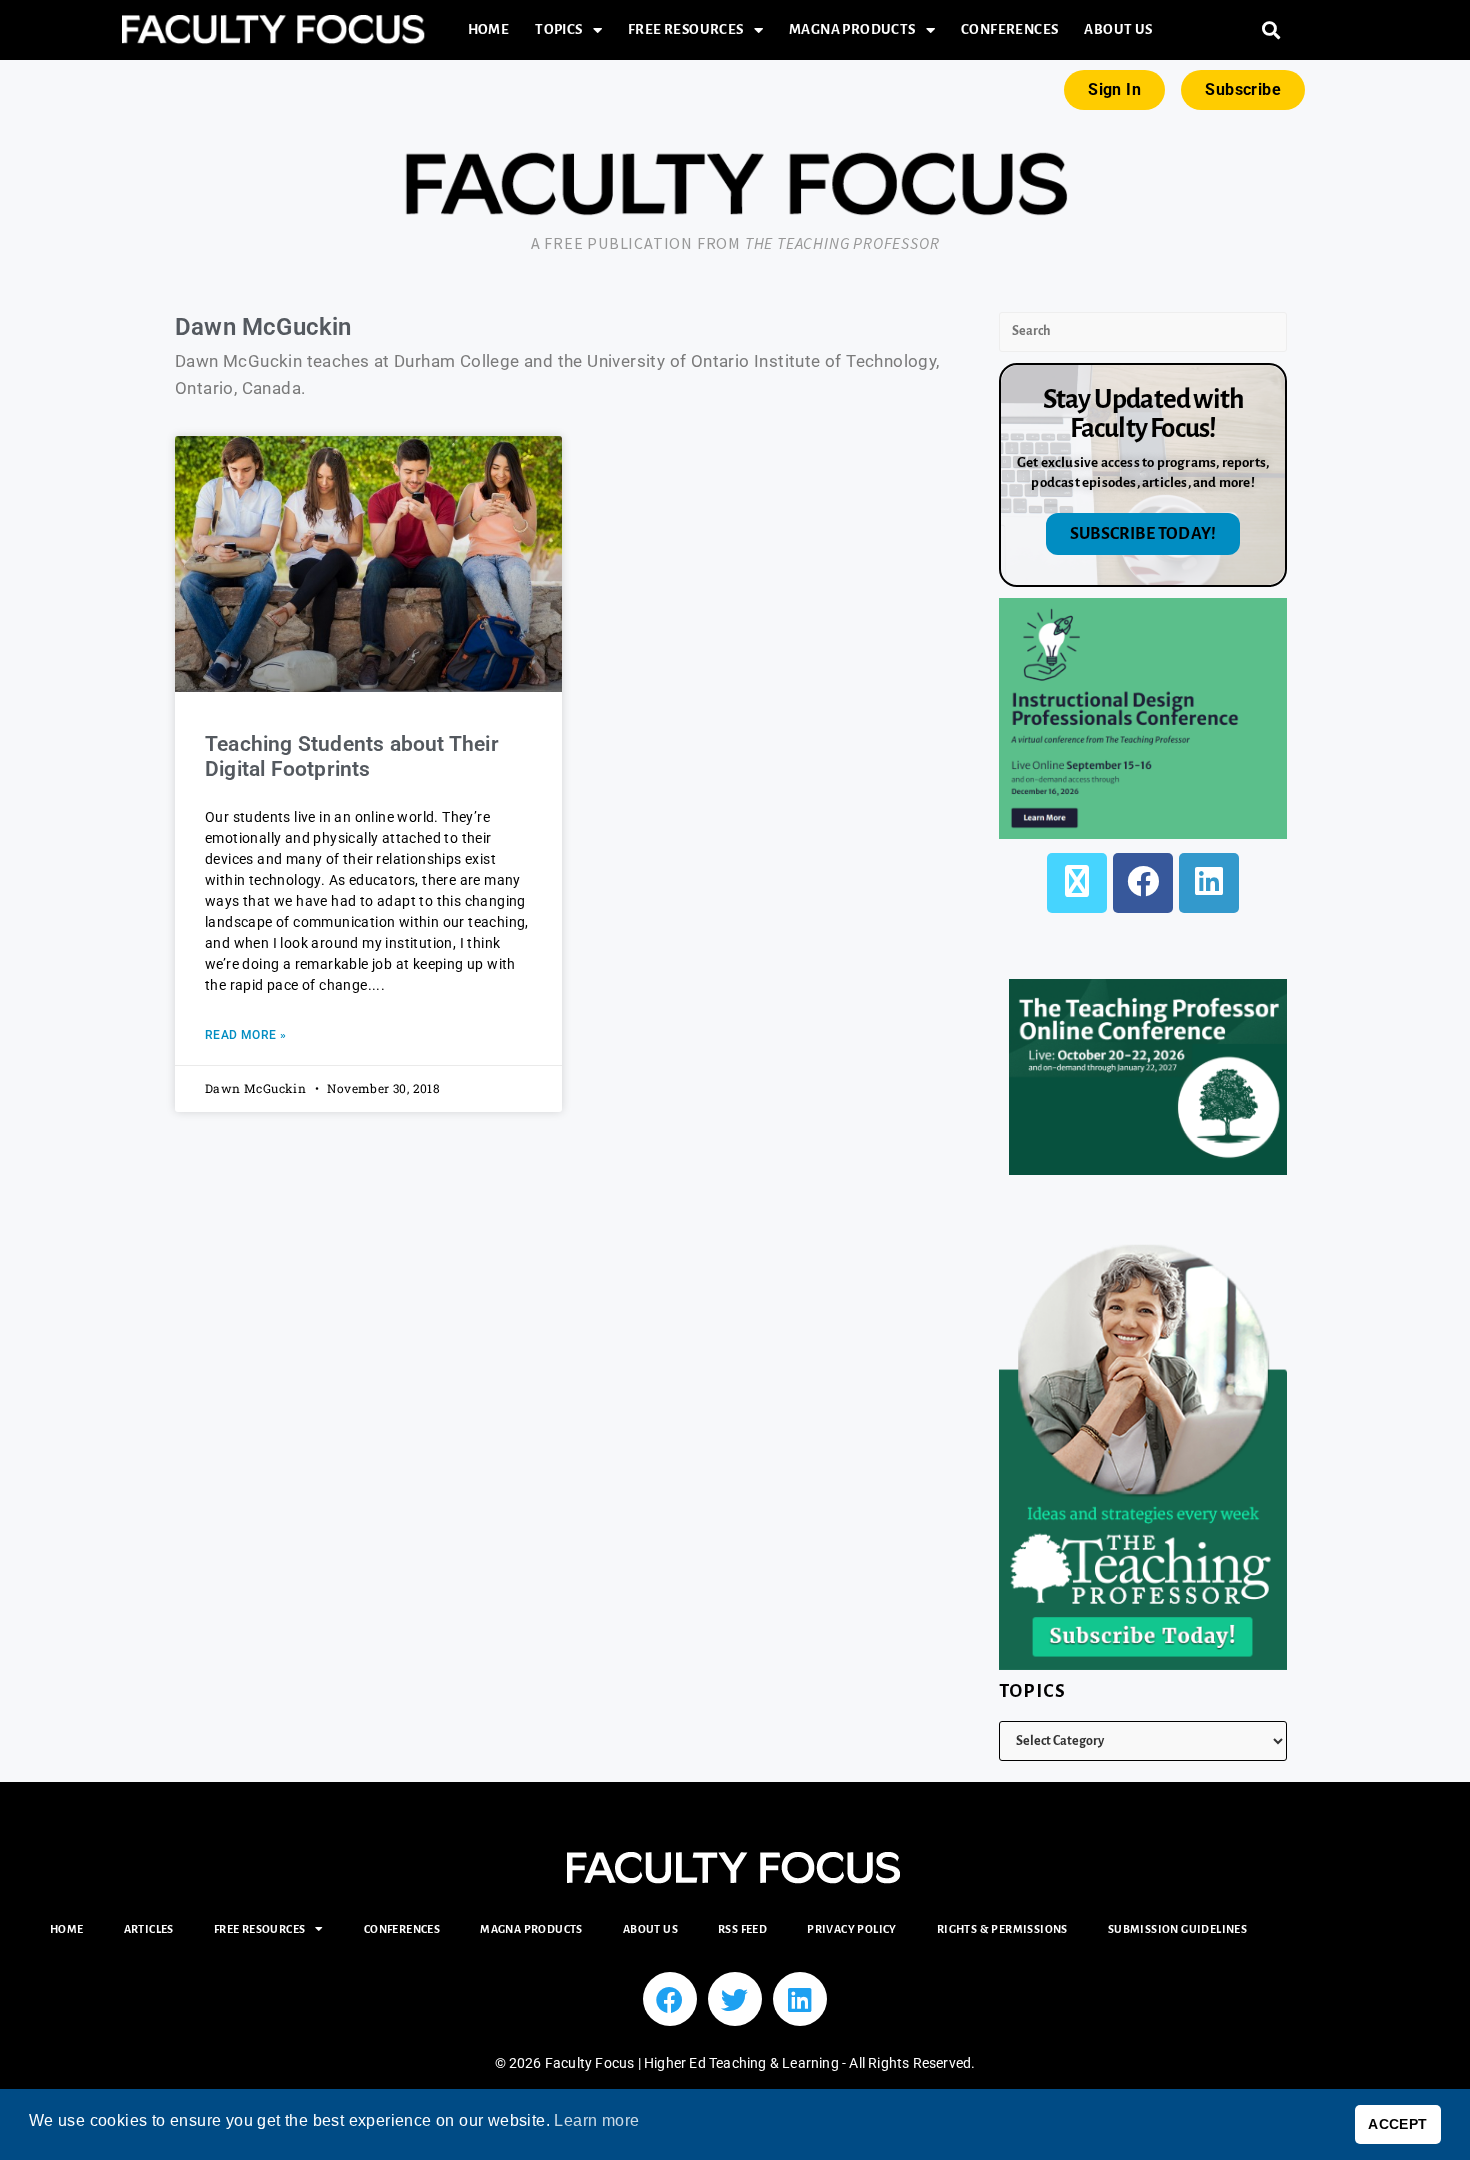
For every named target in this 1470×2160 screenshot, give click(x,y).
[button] (1271, 30)
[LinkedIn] (1209, 883)
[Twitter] (735, 1999)
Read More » (245, 1035)
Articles (149, 1929)
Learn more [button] (596, 2120)
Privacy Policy (852, 1929)
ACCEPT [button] (1397, 2124)
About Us (1118, 29)
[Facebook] (1143, 883)
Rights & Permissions (1002, 1929)
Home (489, 29)
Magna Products (852, 29)
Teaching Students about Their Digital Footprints (352, 756)
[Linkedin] (800, 1999)
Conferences (1009, 29)
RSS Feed (742, 1929)
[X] (1077, 883)
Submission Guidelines (1177, 1929)
